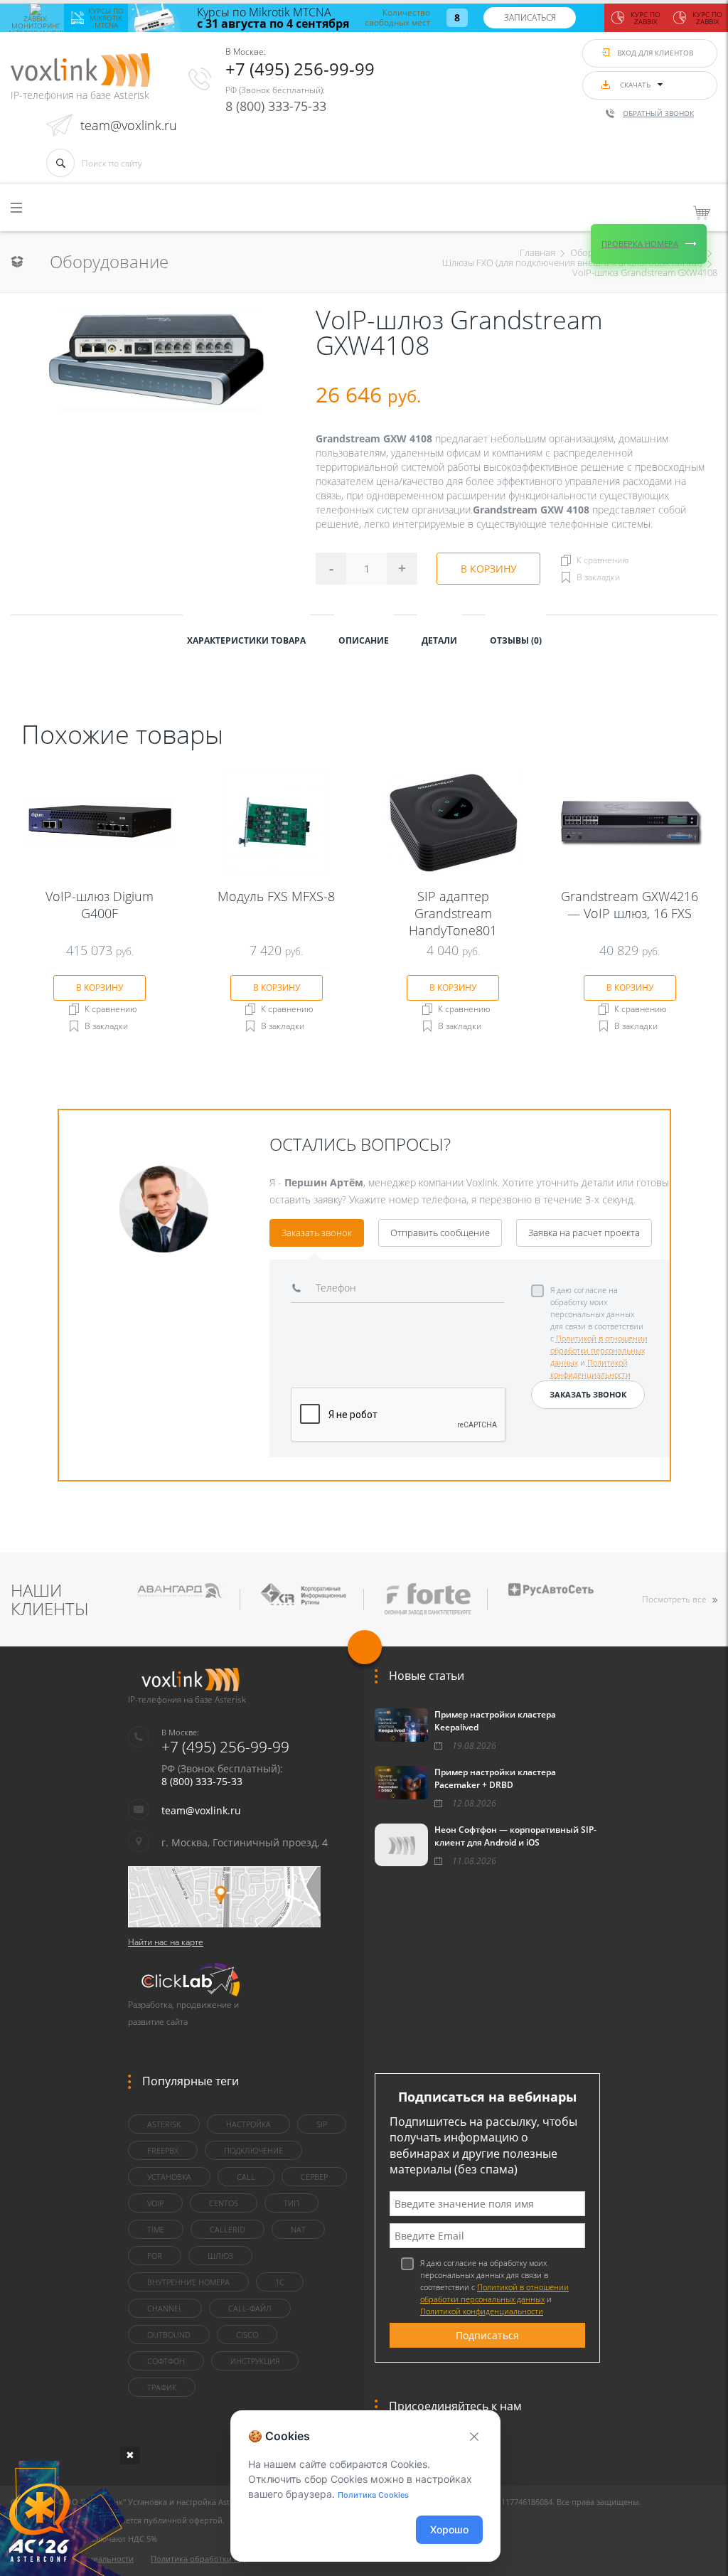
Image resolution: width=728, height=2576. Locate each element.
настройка (248, 2124)
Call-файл (250, 2308)
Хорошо (449, 2529)
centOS (224, 2203)
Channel (165, 2308)
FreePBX (163, 2150)
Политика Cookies (373, 2495)
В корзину (489, 569)
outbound (169, 2335)
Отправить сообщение (440, 1233)
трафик (162, 2387)
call (246, 2177)
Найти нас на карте (166, 1942)
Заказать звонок (317, 1233)
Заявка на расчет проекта (584, 1233)
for (155, 2256)
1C (280, 2282)
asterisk (164, 2124)
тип (291, 2203)
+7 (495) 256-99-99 (300, 69)
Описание (364, 640)
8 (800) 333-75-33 (276, 106)
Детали (439, 640)
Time (156, 2229)
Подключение (253, 2150)
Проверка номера (640, 244)
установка (169, 2177)
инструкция (255, 2361)
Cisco (247, 2335)
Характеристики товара (246, 640)
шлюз (220, 2256)
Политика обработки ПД (198, 2559)
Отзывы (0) (516, 640)
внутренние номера (188, 2282)
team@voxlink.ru (129, 125)
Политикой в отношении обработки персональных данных (599, 1350)
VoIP (155, 2203)
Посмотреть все (674, 1599)
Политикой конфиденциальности (482, 2311)
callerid (227, 2229)
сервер (314, 2177)
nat (298, 2229)
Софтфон (166, 2361)
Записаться (530, 17)
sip (322, 2124)
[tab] (246, 639)
